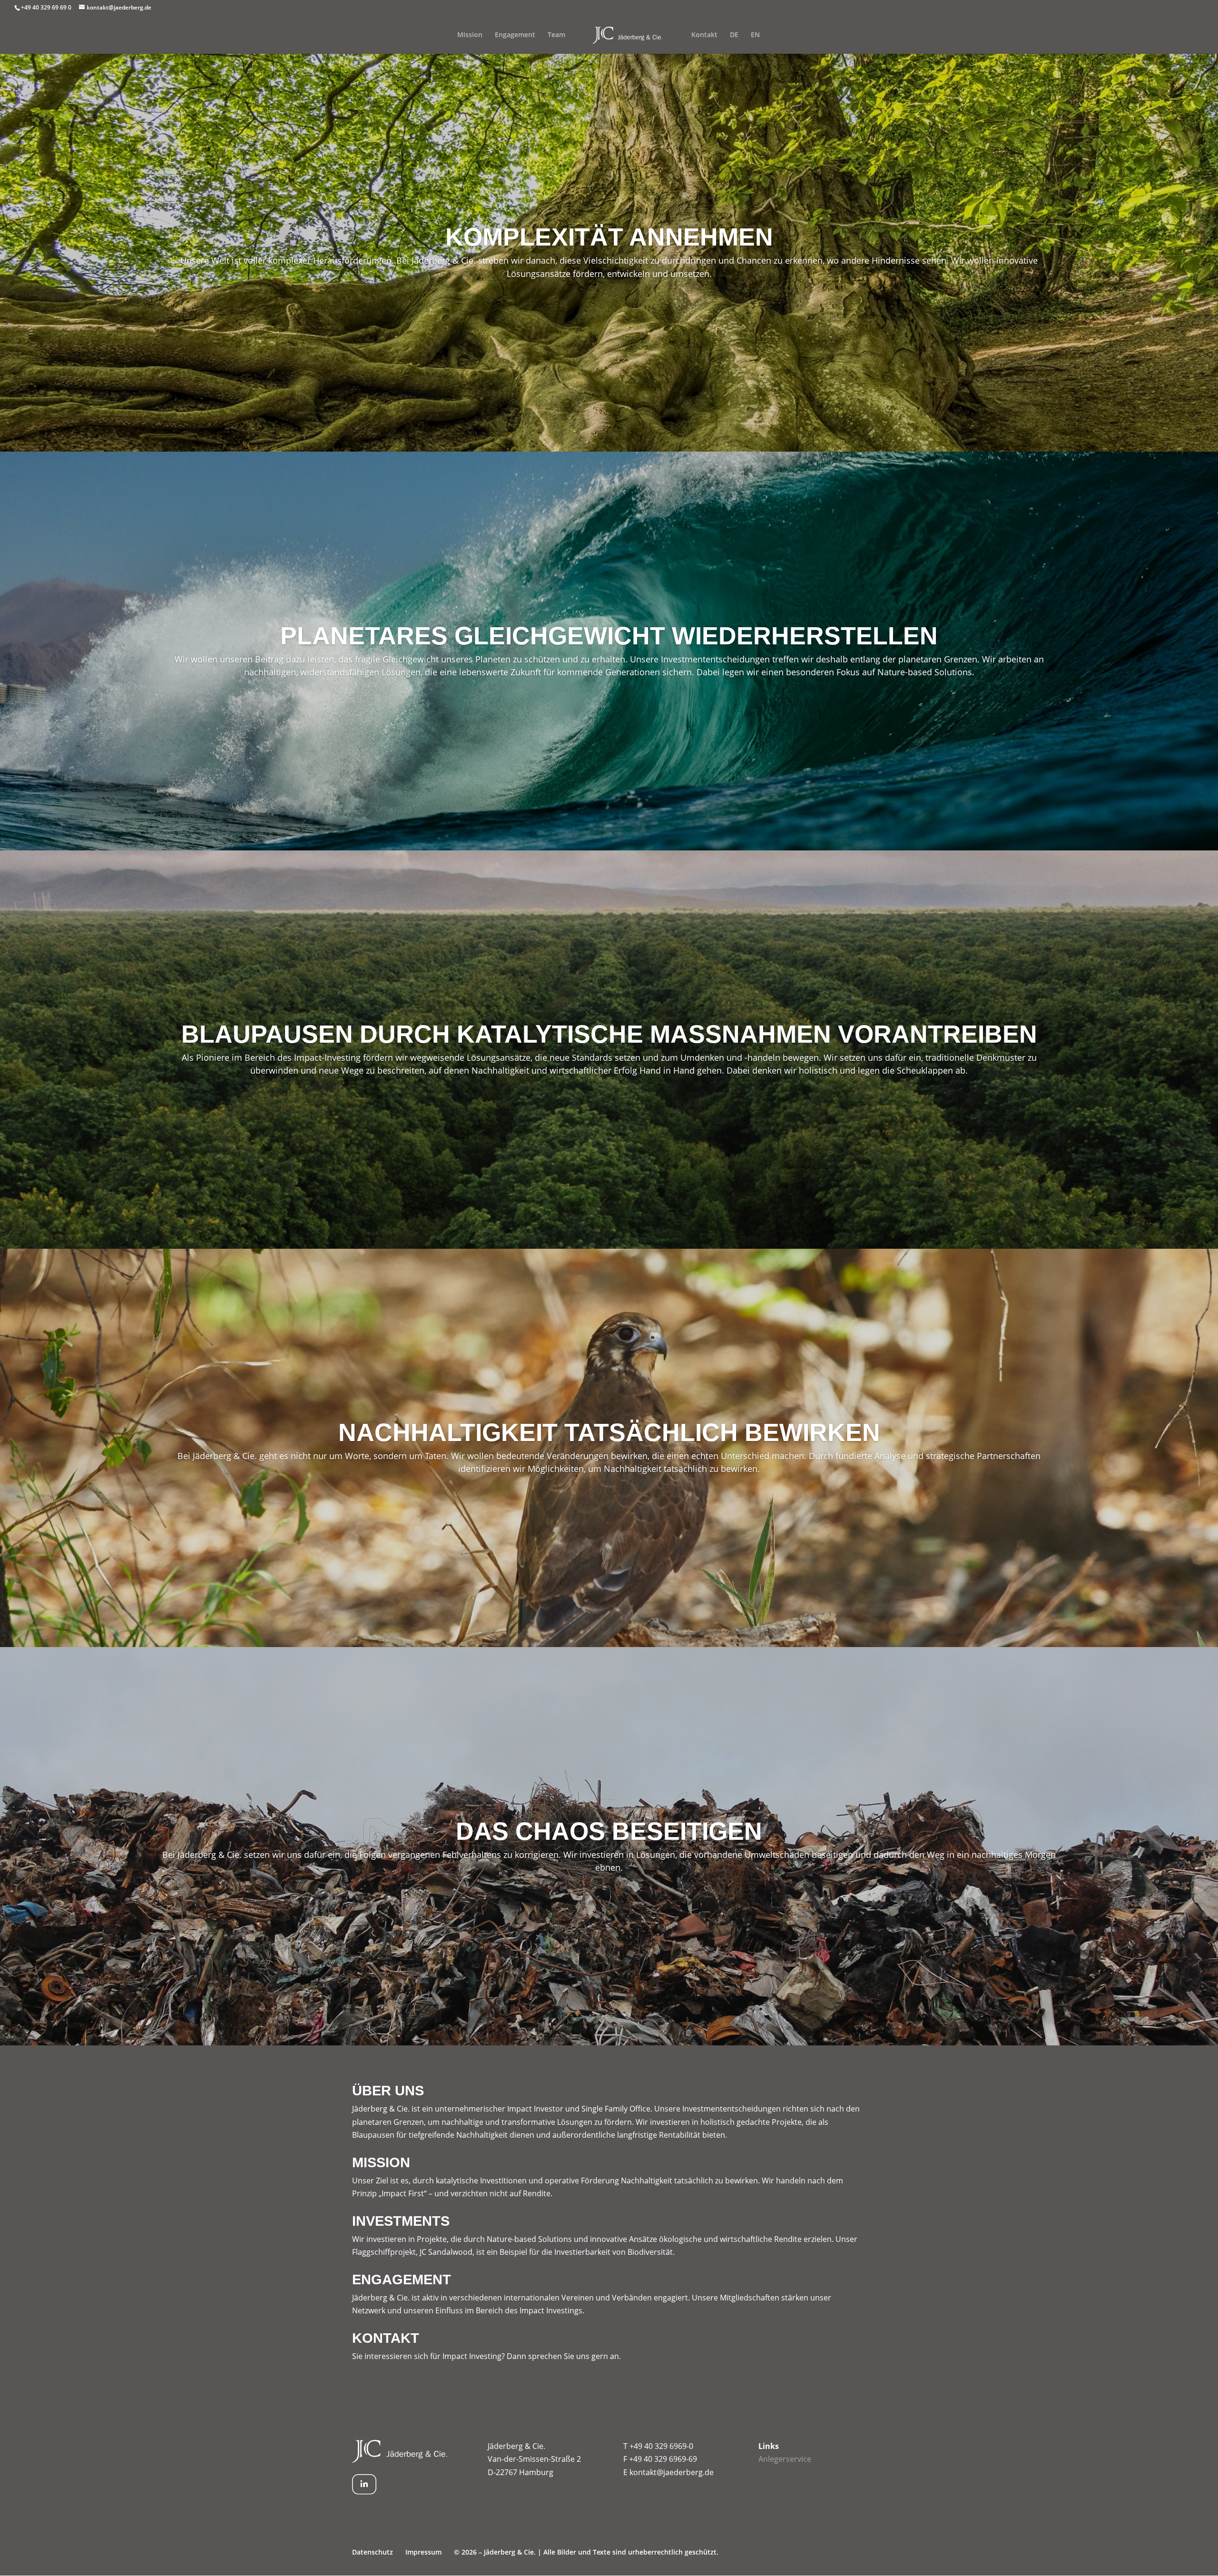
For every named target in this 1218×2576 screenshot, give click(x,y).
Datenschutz (373, 2552)
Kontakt (704, 35)
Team (556, 35)
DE (734, 35)
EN (755, 35)
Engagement (515, 35)
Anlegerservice (785, 2459)
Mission (470, 35)
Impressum (423, 2552)
